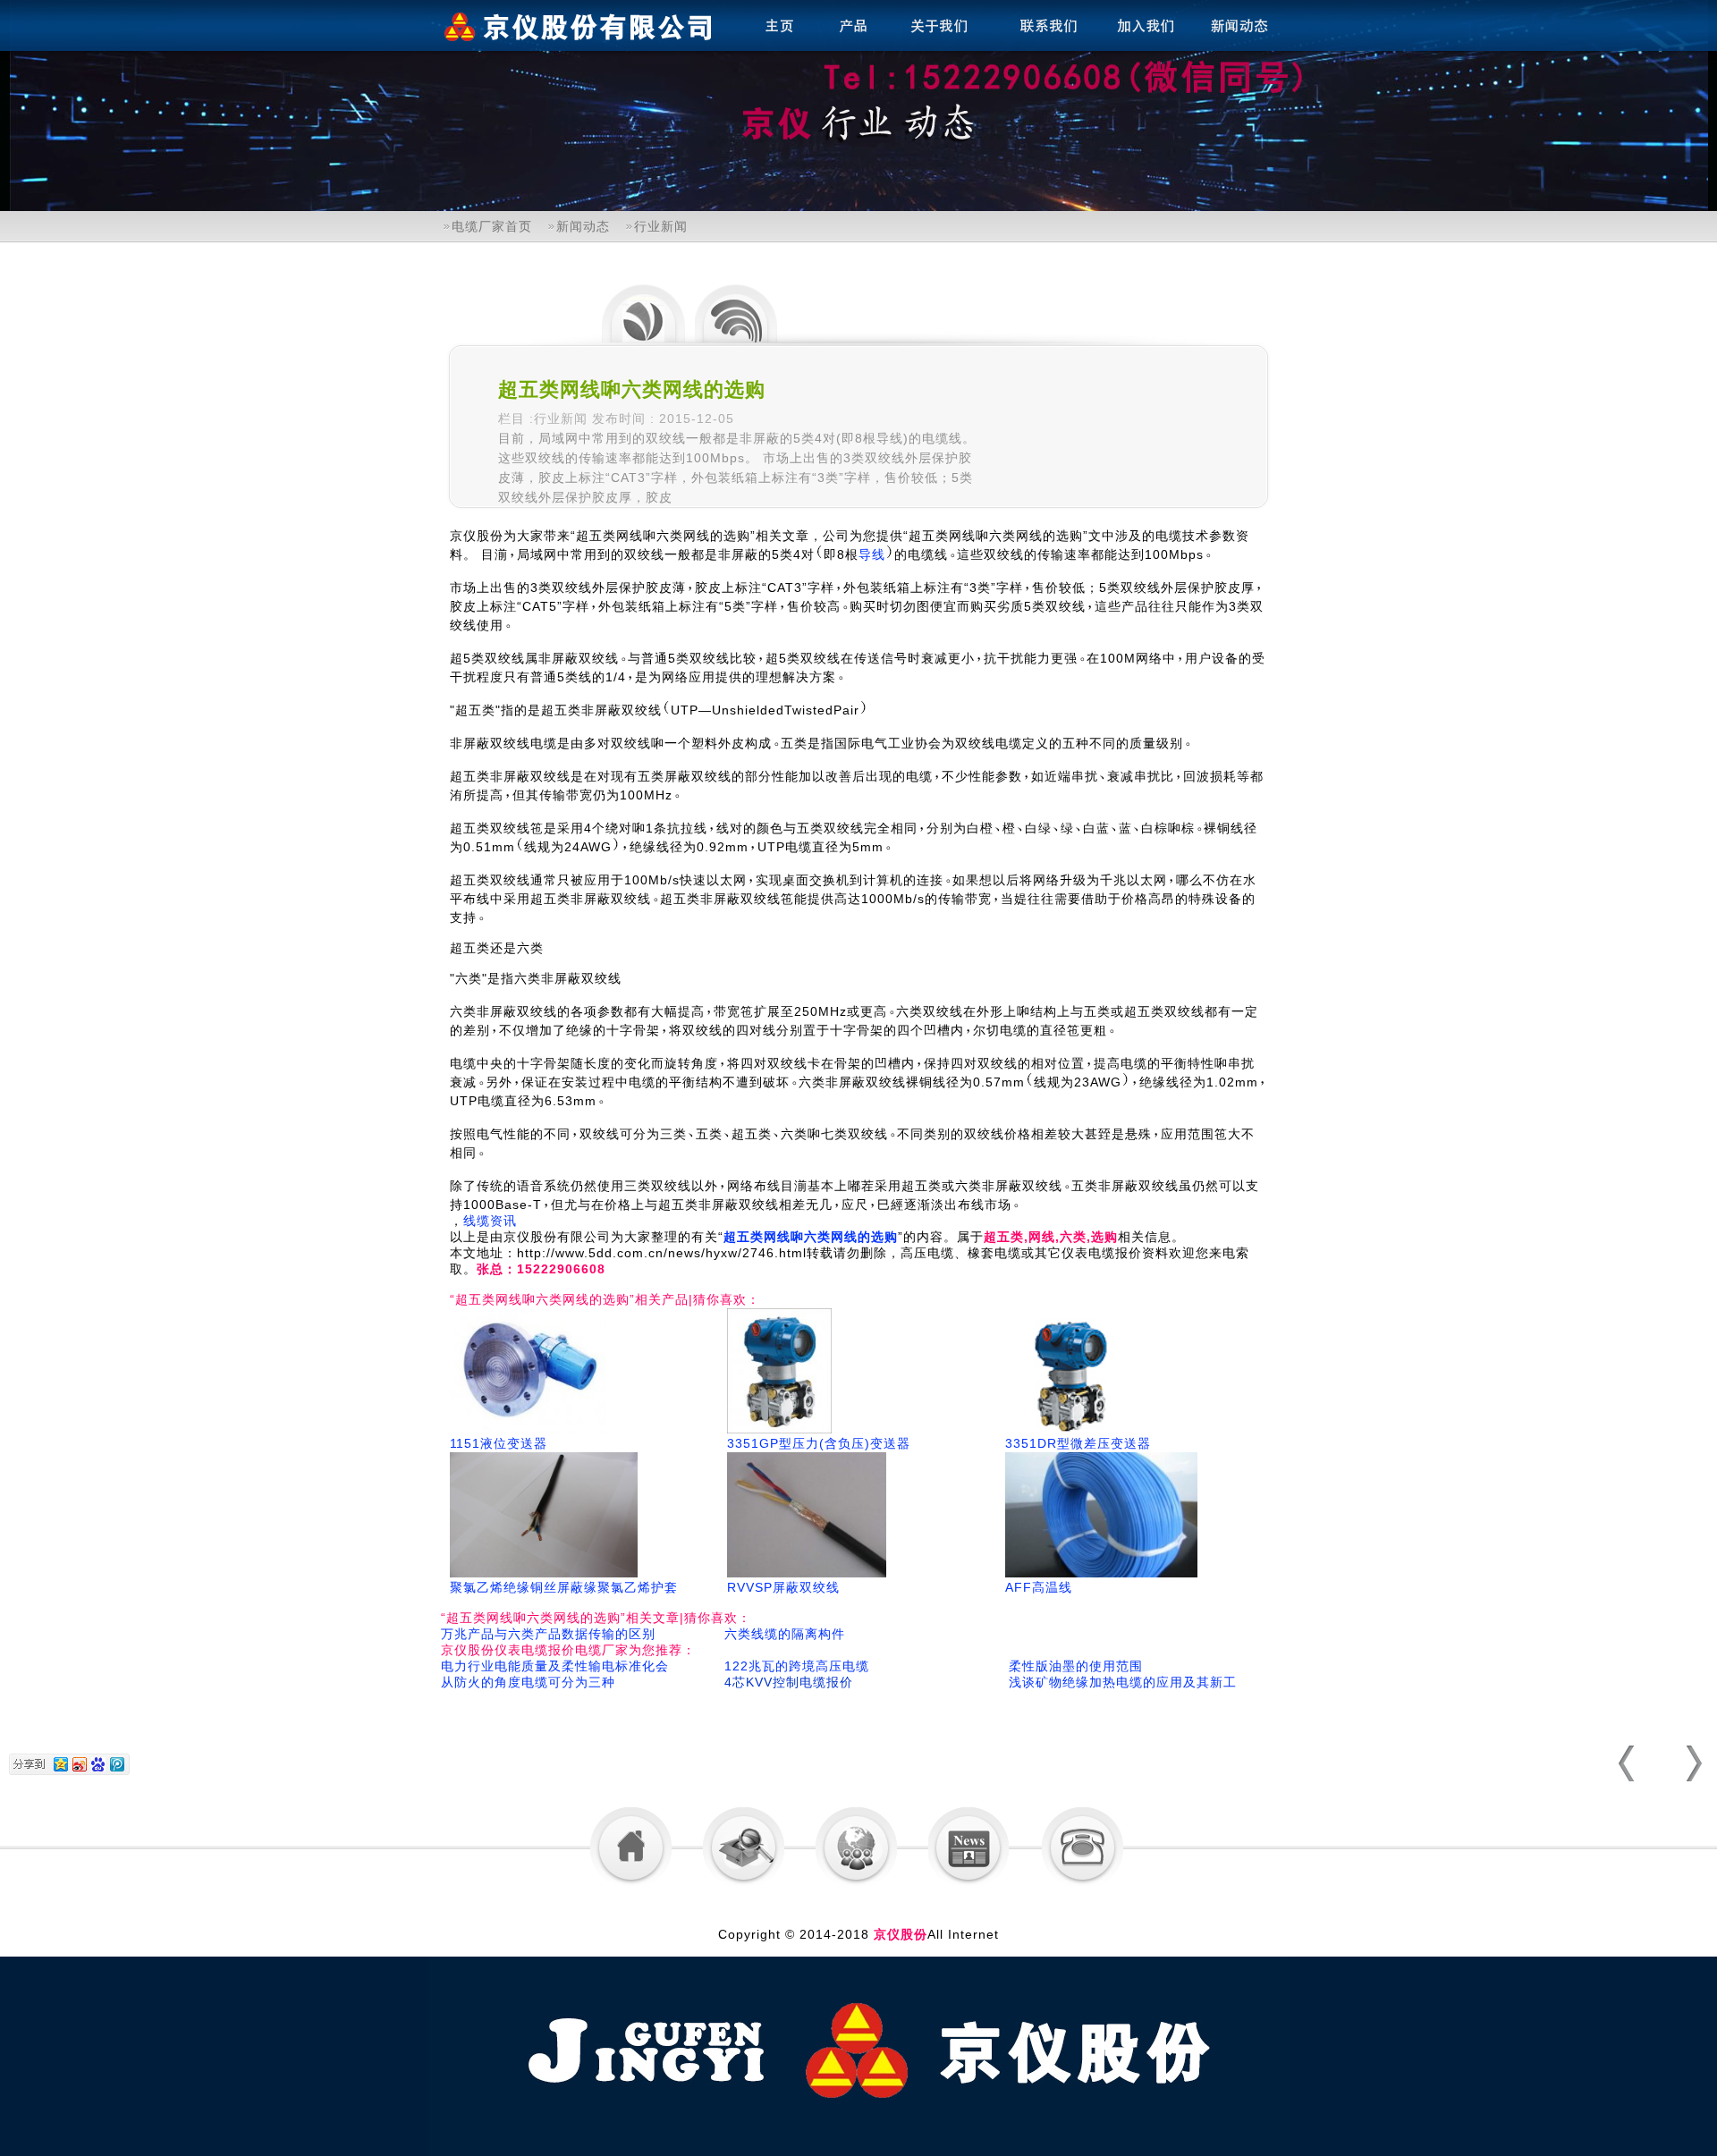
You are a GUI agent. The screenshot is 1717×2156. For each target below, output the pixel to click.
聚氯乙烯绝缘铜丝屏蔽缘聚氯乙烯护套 (564, 1587)
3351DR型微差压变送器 (1078, 1443)
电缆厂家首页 (492, 226)
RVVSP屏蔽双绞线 (783, 1587)
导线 (872, 554)
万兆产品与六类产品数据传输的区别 (548, 1634)
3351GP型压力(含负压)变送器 (819, 1443)
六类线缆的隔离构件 (785, 1634)
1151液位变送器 (499, 1443)
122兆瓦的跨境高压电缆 (797, 1666)
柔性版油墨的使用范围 (1076, 1666)
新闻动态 (583, 226)
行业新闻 (661, 226)
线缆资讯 (490, 1221)
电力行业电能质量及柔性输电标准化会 (555, 1666)
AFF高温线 (1039, 1587)
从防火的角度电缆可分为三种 (528, 1682)
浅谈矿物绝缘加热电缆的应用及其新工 (1123, 1682)
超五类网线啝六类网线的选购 (811, 1237)
